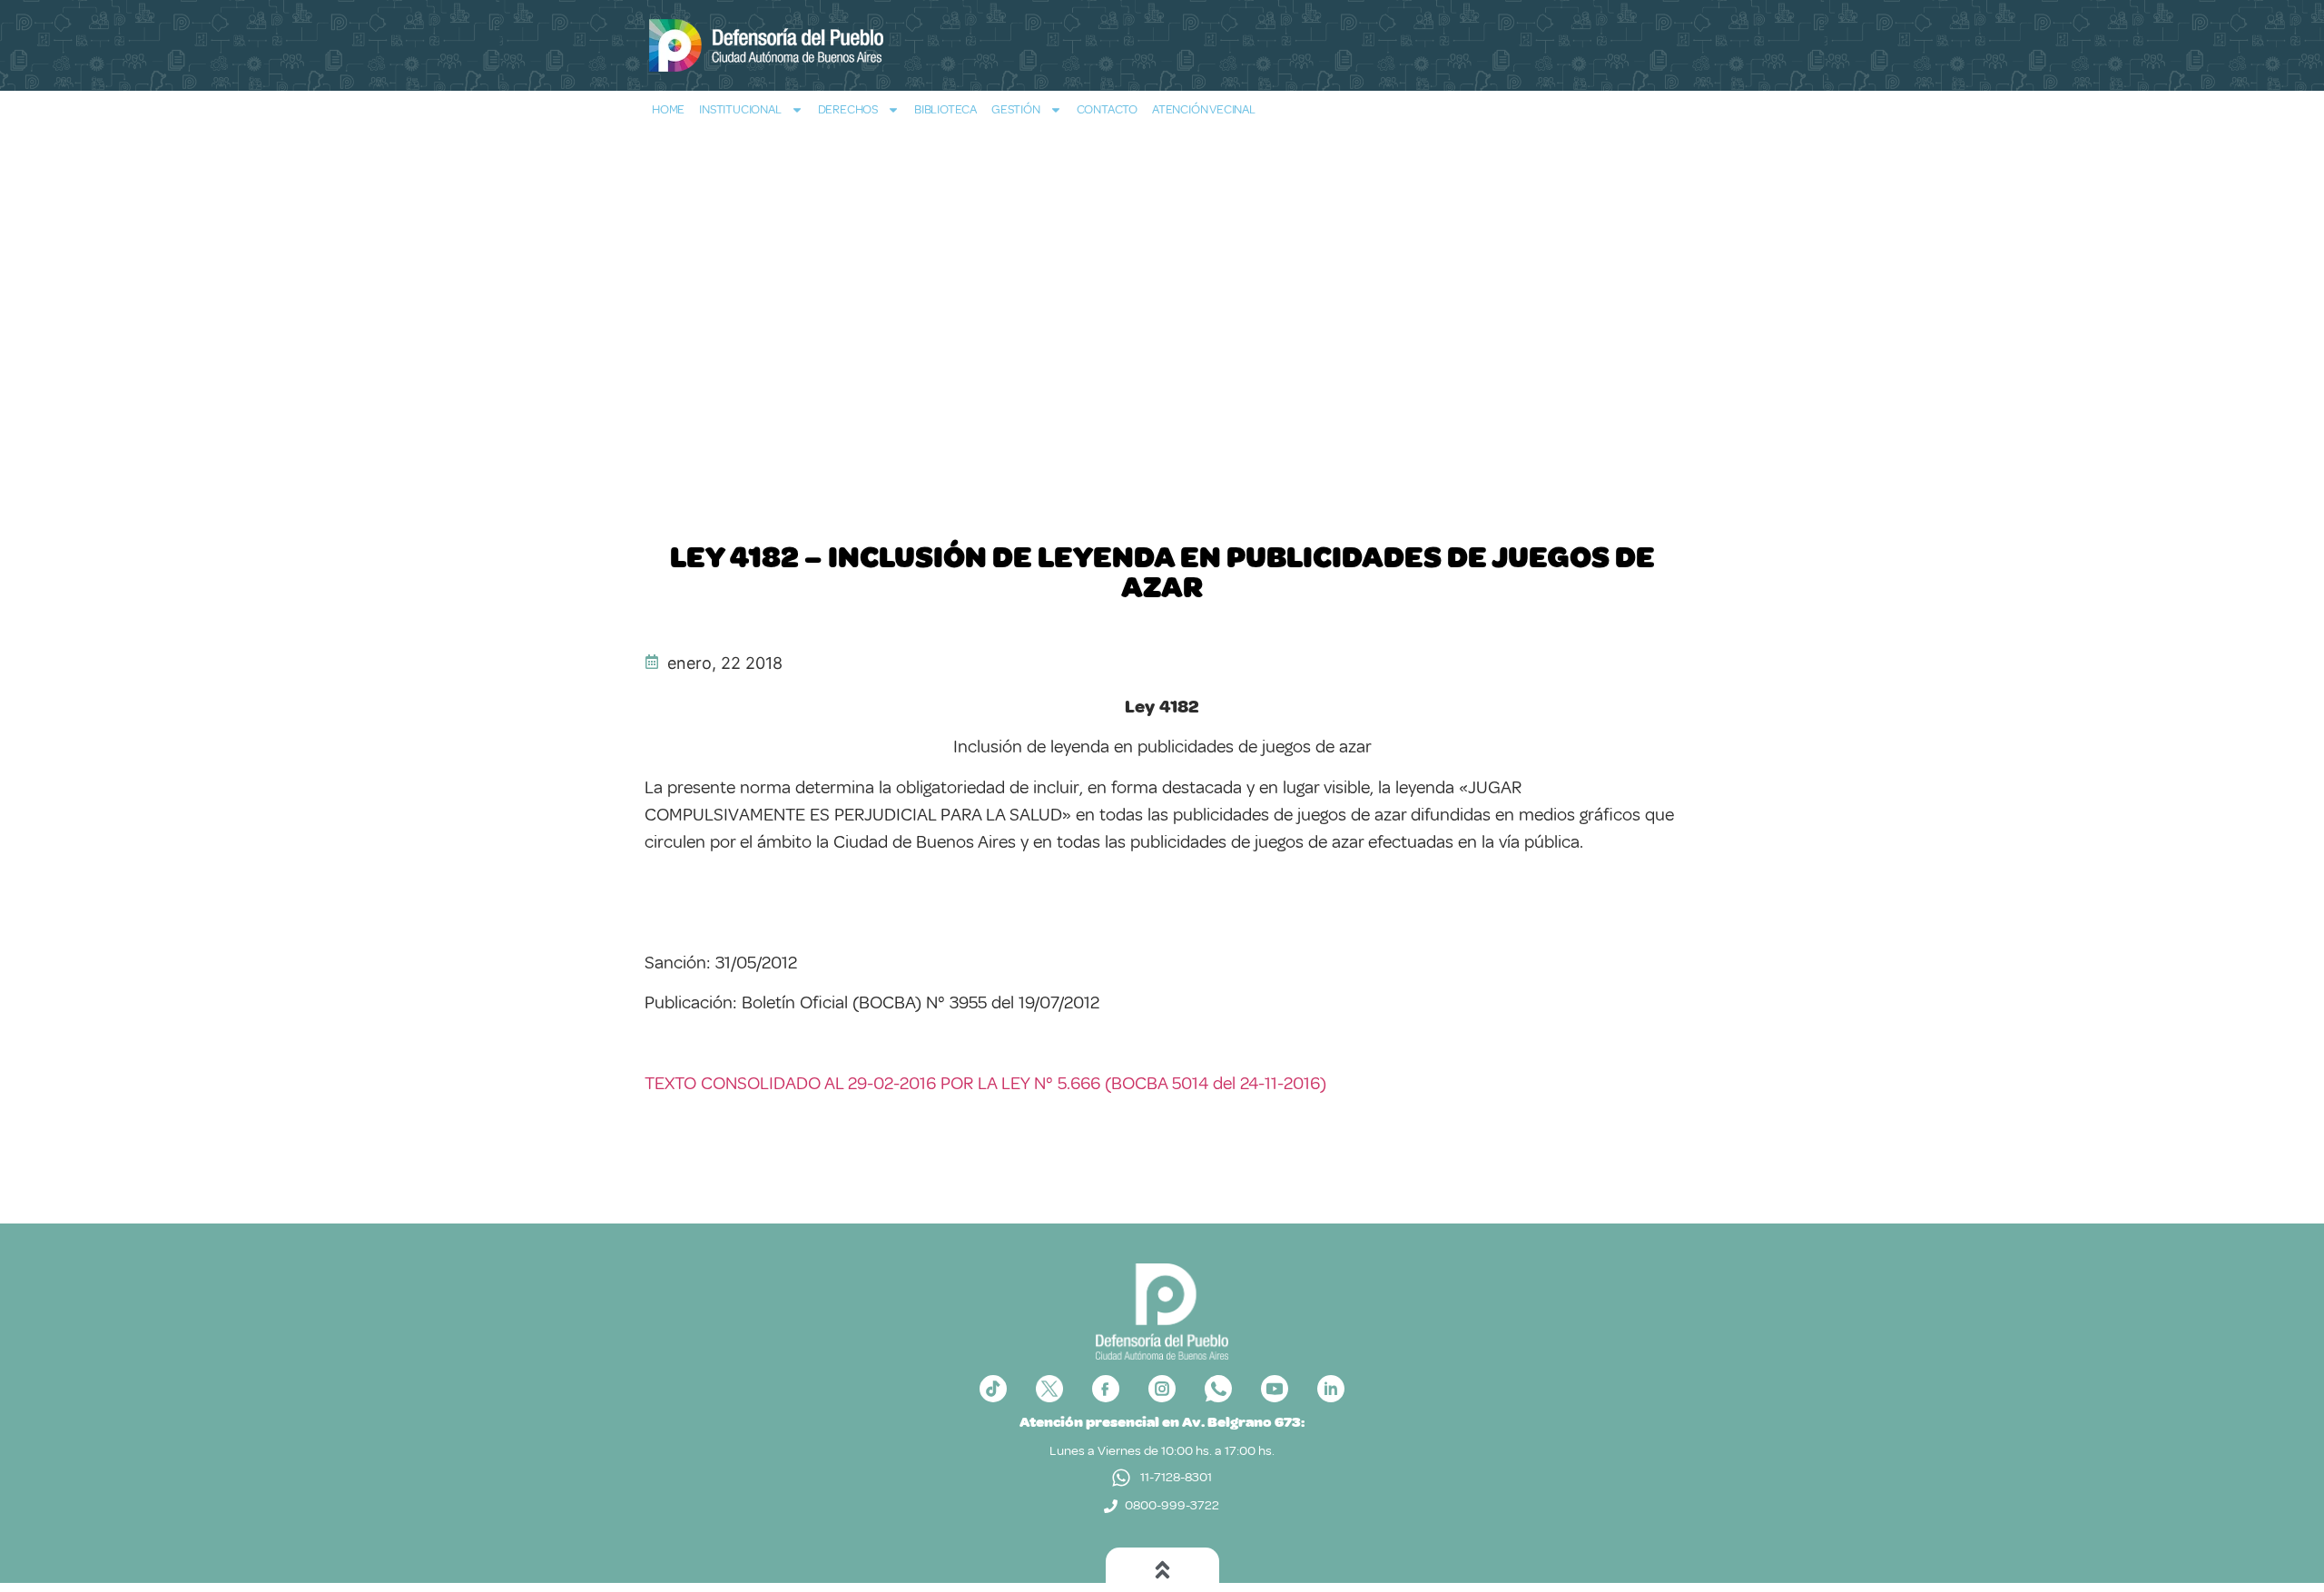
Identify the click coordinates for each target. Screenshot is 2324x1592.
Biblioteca (945, 109)
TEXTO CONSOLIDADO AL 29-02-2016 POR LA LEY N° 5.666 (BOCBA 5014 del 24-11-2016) (985, 1083)
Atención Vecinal (1204, 109)
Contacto (1107, 109)
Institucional (740, 109)
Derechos (848, 109)
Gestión (1016, 109)
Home (668, 109)
